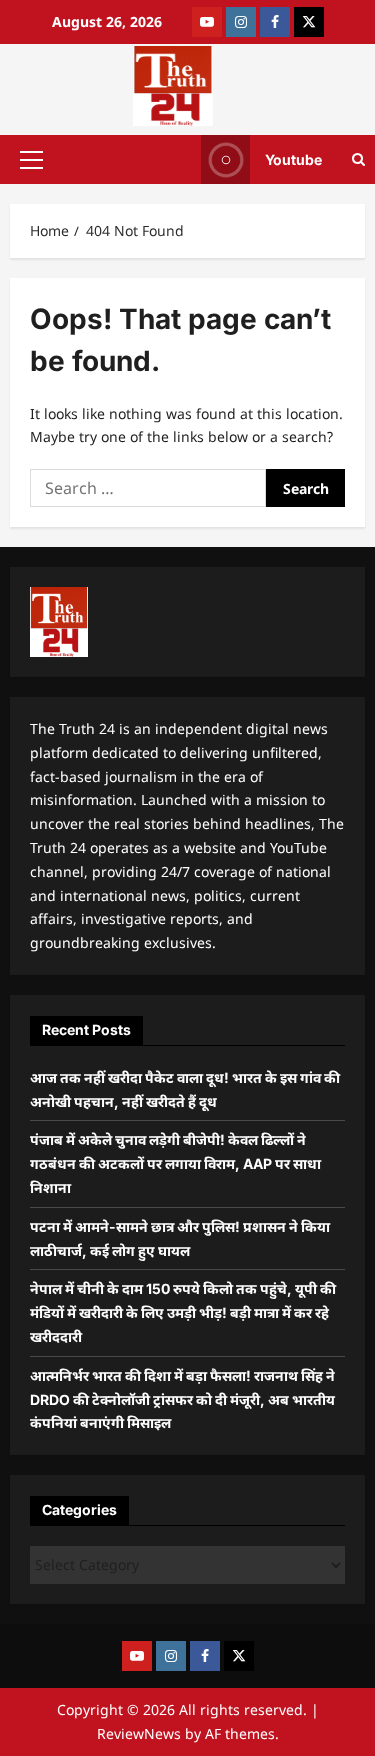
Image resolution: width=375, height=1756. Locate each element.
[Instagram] (241, 22)
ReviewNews (139, 1733)
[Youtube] (207, 22)
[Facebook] (275, 22)
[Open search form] (358, 159)
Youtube (293, 158)
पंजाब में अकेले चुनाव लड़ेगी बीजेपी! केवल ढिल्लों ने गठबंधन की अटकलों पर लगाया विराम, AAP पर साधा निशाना (175, 1163)
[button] (31, 159)
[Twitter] (309, 22)
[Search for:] (148, 488)
